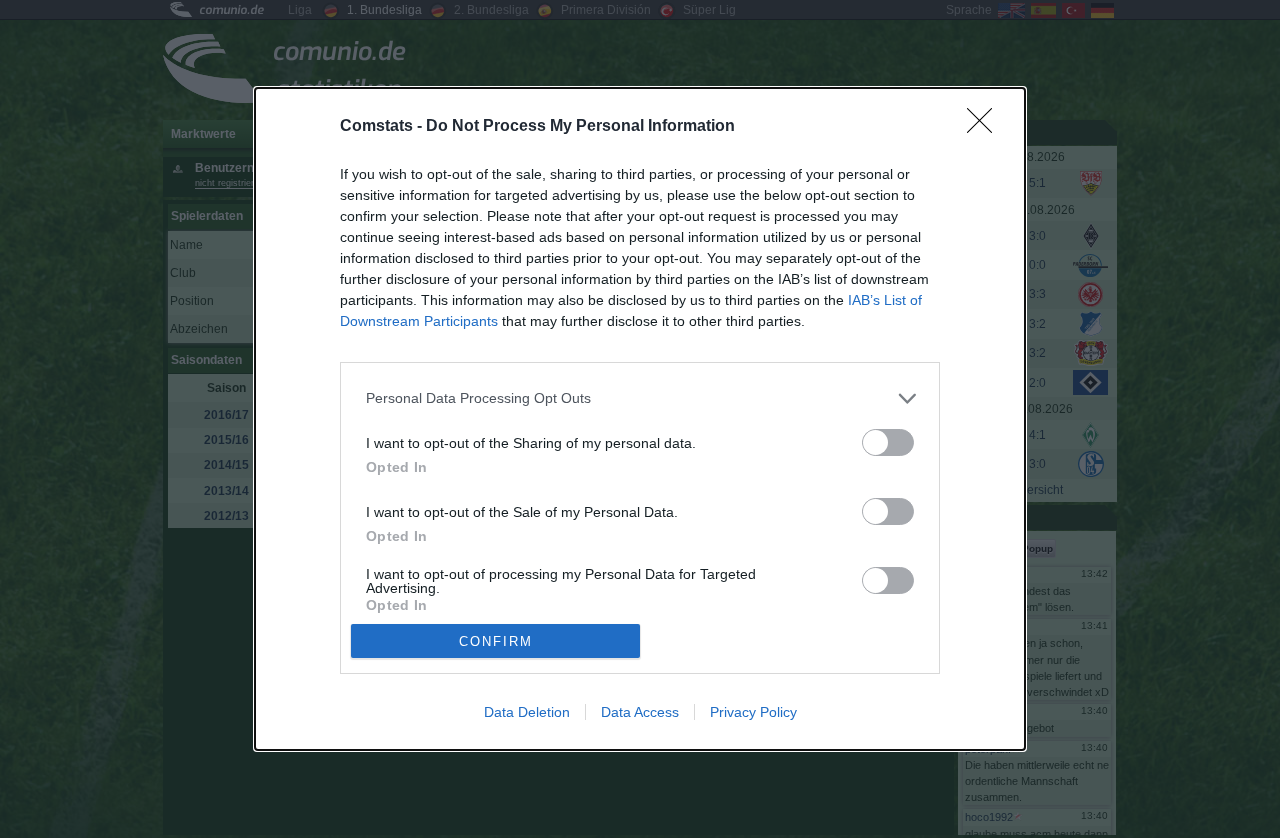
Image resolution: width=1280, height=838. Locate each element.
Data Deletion (527, 712)
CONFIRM (496, 641)
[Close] (986, 127)
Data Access (640, 712)
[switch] (888, 442)
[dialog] (640, 419)
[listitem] (640, 398)
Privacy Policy (753, 712)
